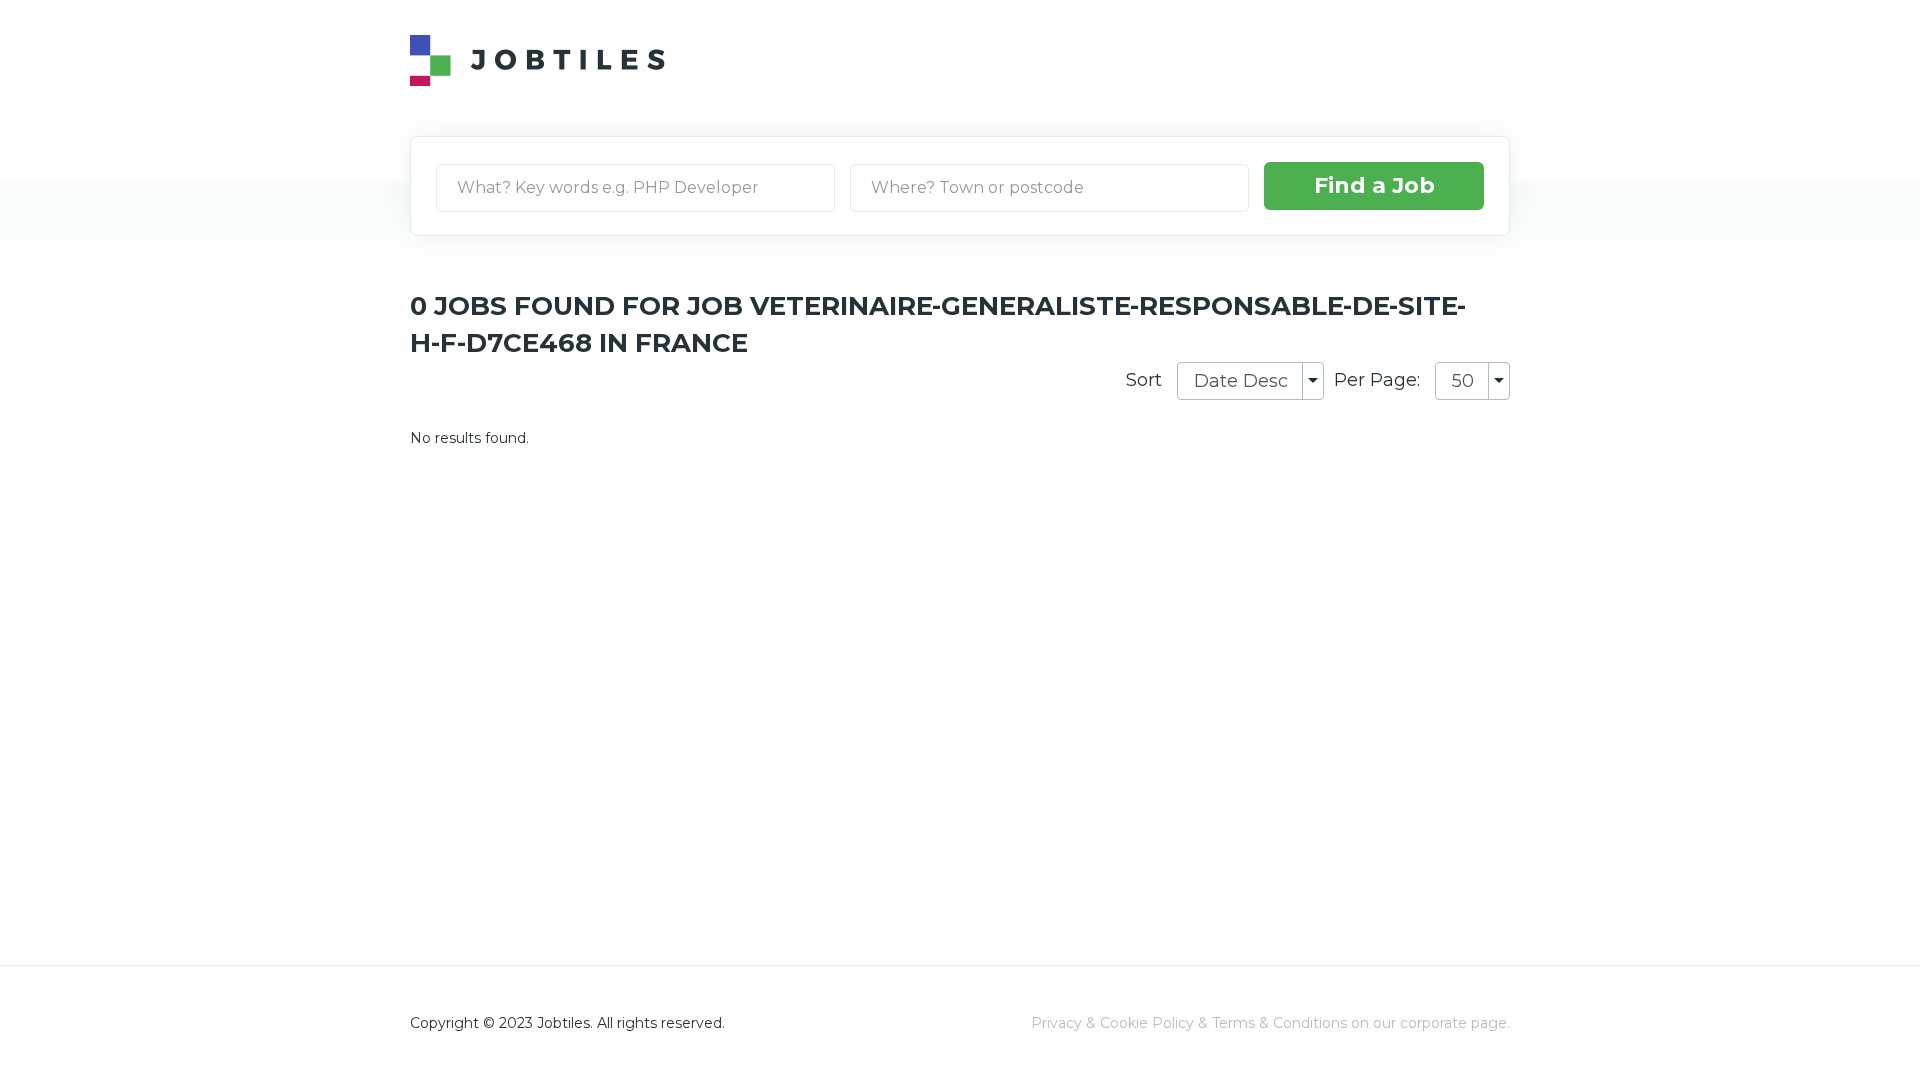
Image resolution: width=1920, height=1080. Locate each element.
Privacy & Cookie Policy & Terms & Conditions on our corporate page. (1270, 1023)
